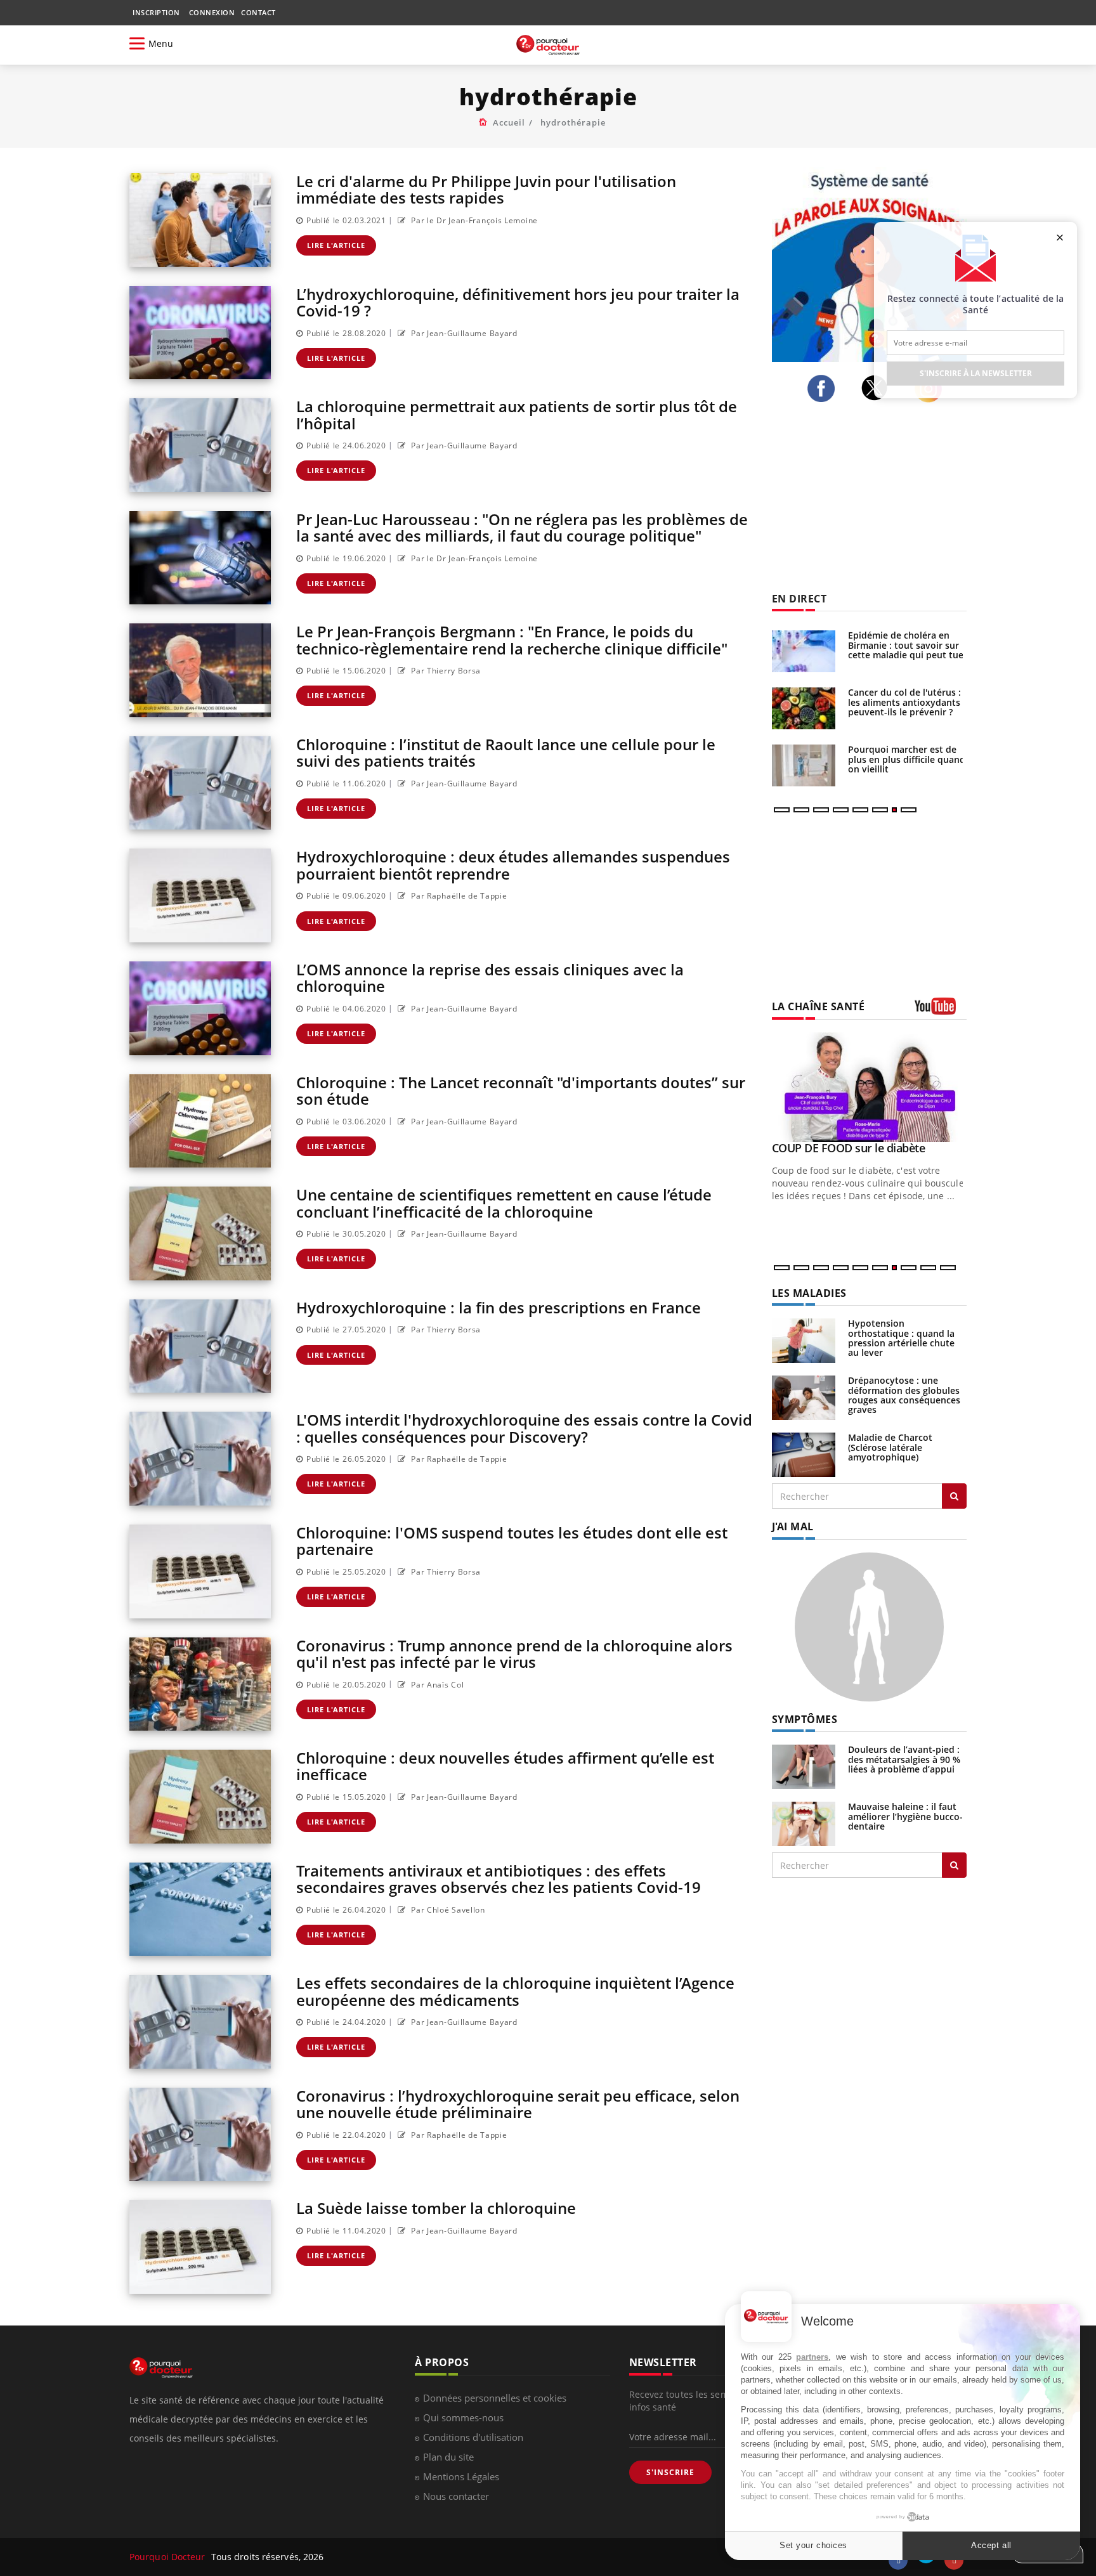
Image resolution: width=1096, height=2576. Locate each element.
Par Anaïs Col (437, 1685)
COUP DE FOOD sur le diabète (849, 1148)
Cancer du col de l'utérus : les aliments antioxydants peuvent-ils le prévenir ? (904, 702)
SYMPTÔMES (805, 1719)
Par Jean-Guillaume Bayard (463, 333)
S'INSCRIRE (670, 2472)
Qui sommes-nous (463, 2417)
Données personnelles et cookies (495, 2398)
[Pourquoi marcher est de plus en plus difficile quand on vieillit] (804, 765)
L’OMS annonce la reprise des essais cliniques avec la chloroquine (490, 978)
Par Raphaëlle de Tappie (458, 896)
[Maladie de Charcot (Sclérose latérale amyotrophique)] (804, 1454)
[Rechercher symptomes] (954, 1865)
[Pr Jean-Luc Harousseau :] (200, 558)
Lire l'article (336, 245)
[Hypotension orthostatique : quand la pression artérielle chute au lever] (804, 1340)
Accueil (509, 122)
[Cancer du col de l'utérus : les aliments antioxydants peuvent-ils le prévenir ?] (804, 708)
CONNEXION (212, 12)
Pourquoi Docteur (169, 2557)
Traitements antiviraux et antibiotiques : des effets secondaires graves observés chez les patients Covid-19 (499, 1879)
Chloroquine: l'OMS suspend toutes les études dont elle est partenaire (512, 1541)
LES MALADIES (809, 1293)
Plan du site (448, 2457)
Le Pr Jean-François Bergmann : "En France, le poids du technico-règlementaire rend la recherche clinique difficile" (512, 640)
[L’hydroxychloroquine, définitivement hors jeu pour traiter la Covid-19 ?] (200, 333)
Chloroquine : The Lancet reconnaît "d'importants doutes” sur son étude (521, 1090)
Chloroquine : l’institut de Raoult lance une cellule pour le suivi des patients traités (506, 752)
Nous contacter (456, 2496)
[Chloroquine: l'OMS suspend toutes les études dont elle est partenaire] (200, 1571)
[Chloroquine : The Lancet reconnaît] (200, 1121)
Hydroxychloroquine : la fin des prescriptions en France (499, 1307)
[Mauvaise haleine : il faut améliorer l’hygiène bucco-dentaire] (804, 1823)
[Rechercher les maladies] (954, 1496)
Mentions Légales (461, 2476)
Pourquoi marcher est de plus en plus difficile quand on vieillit (907, 759)
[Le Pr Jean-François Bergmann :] (200, 670)
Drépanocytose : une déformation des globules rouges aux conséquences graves (904, 1395)
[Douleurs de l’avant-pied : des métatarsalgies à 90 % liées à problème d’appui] (804, 1766)
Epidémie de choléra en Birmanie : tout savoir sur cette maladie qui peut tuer (908, 645)
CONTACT (258, 12)
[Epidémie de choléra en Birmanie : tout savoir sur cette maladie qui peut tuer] (804, 651)
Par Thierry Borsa (445, 671)
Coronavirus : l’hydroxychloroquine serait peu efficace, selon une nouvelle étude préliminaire (518, 2104)
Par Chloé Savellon (447, 1910)
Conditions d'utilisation (473, 2437)
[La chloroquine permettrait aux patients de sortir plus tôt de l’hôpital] (200, 445)
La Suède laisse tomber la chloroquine (436, 2208)
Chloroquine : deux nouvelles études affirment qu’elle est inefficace (505, 1766)
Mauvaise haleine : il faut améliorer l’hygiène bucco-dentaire (905, 1816)
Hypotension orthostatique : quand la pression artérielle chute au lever (901, 1338)
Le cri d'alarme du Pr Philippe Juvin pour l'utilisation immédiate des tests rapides (486, 189)
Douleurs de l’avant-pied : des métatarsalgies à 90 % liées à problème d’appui (904, 1759)
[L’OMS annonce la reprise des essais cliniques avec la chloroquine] (200, 1008)
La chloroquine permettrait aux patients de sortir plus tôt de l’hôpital (517, 414)
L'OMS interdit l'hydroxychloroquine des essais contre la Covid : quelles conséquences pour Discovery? (524, 1428)
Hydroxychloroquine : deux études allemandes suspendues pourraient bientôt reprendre (513, 865)
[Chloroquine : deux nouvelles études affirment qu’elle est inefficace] (200, 1797)
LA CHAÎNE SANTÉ (819, 1006)
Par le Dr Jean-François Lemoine (473, 220)
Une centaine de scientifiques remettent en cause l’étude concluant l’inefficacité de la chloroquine (504, 1203)
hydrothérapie (573, 122)
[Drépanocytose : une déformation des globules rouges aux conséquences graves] (804, 1397)
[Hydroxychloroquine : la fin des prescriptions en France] (200, 1346)
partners (812, 2357)
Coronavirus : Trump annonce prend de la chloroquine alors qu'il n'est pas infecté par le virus (514, 1654)
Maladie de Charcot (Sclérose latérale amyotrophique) (890, 1447)
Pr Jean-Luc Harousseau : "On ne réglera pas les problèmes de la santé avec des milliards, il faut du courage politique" (522, 527)
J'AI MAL (793, 1526)
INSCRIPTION (156, 12)
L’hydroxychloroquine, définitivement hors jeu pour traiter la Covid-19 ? (518, 302)
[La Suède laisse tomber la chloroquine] (200, 2247)
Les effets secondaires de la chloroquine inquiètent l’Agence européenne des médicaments (515, 1991)
